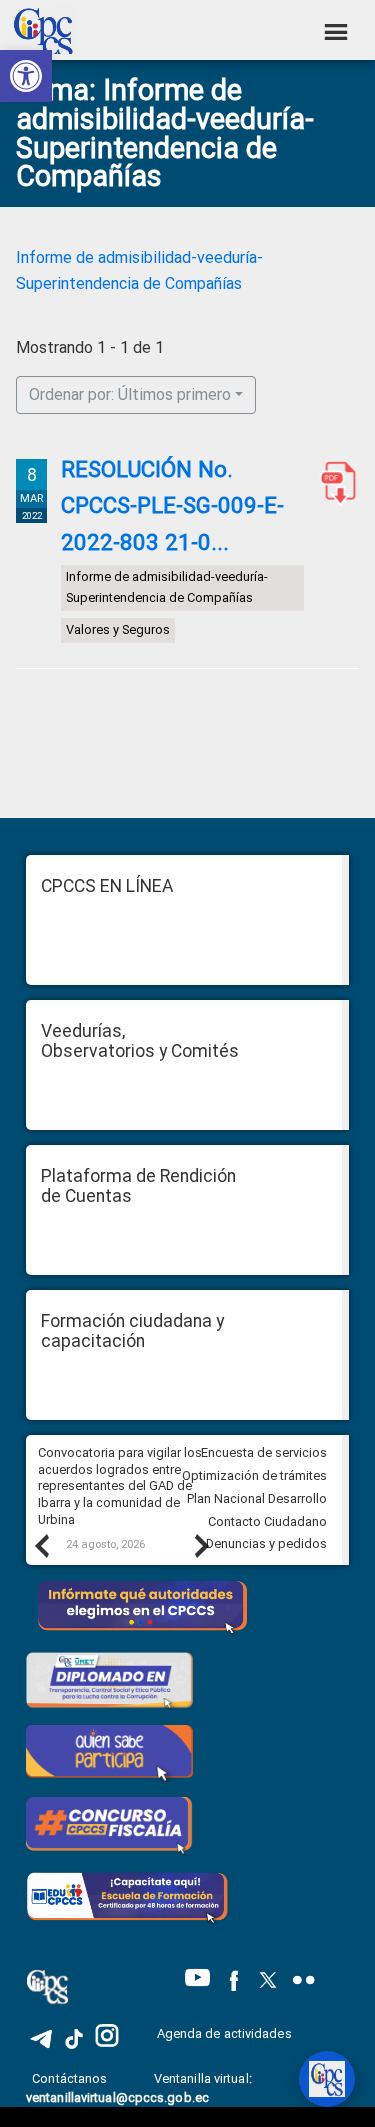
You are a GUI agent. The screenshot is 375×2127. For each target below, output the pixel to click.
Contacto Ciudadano (267, 1521)
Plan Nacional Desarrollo (257, 1498)
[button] (26, 76)
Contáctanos (71, 2078)
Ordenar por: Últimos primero (130, 394)
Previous (41, 1545)
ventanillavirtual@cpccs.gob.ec (117, 2097)
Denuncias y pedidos (266, 1543)
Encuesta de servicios (264, 1452)
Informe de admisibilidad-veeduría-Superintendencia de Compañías (167, 587)
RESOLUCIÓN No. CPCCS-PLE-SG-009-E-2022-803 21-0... (172, 505)
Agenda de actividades (224, 2033)
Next (201, 1545)
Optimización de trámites (254, 1475)
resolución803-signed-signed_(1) (334, 483)
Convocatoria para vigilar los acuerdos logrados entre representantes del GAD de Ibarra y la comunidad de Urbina (120, 1486)
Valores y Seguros (118, 628)
